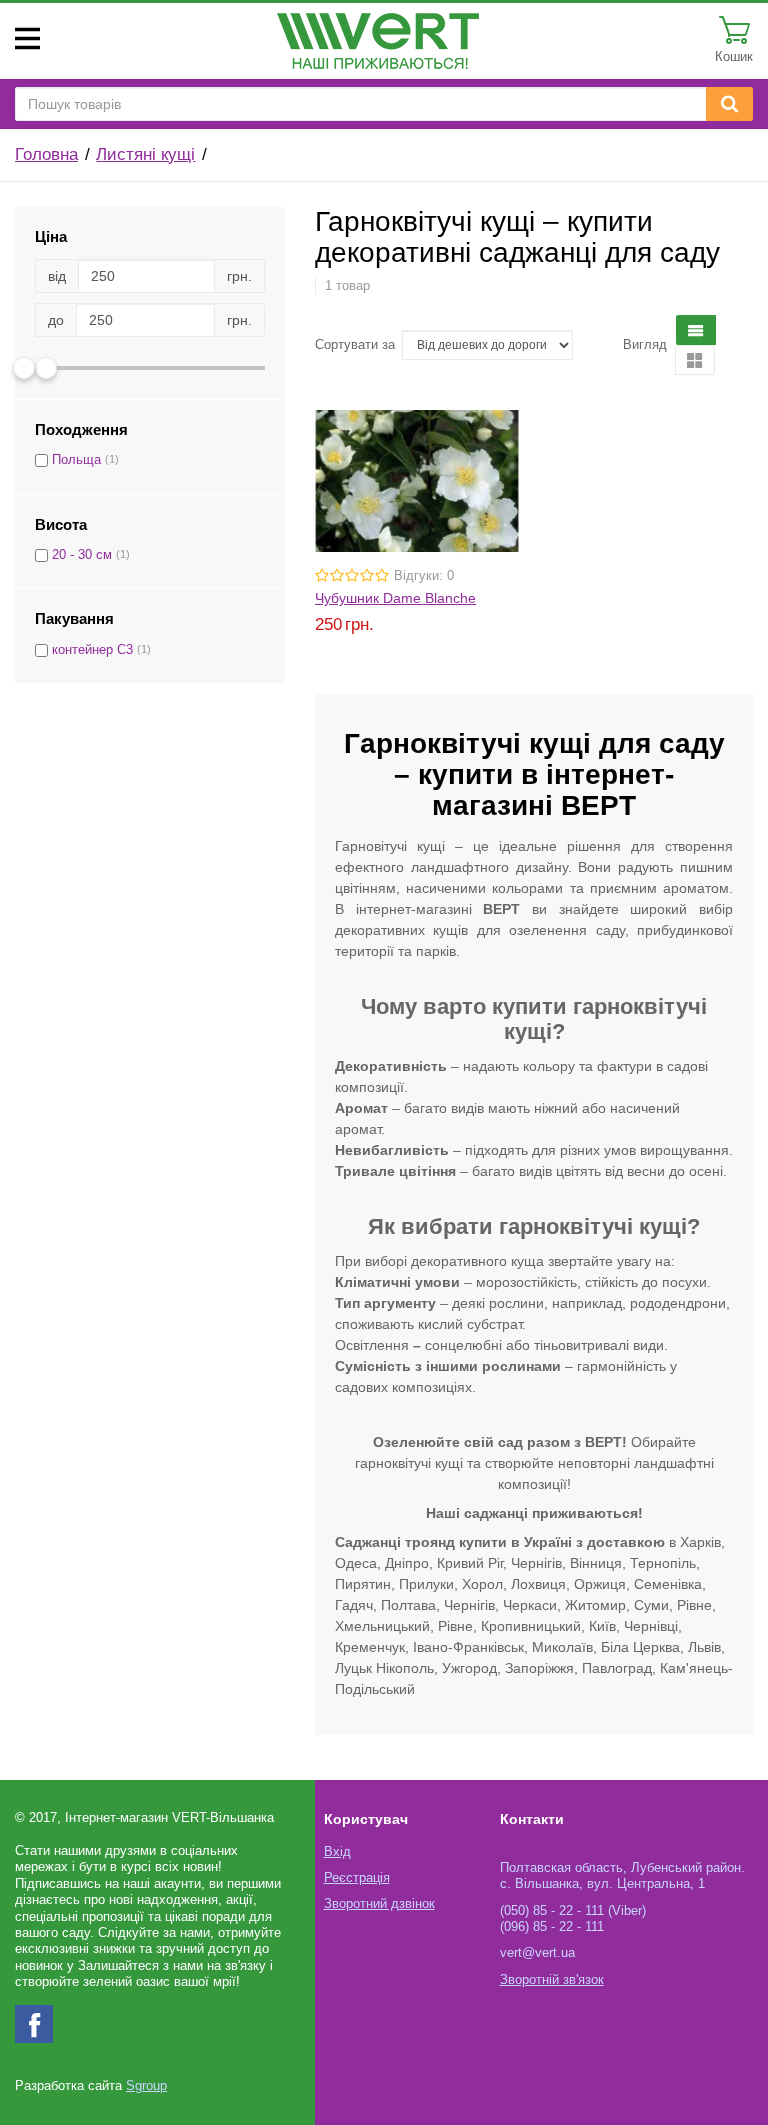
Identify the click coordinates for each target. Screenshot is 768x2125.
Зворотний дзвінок (379, 1904)
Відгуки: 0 (424, 576)
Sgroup (146, 2086)
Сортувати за (355, 345)
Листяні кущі (145, 154)
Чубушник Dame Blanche (395, 598)
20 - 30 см (82, 555)
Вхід (337, 1852)
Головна (46, 154)
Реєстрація (357, 1878)
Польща (76, 460)
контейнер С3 (92, 650)
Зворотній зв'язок (552, 1980)
